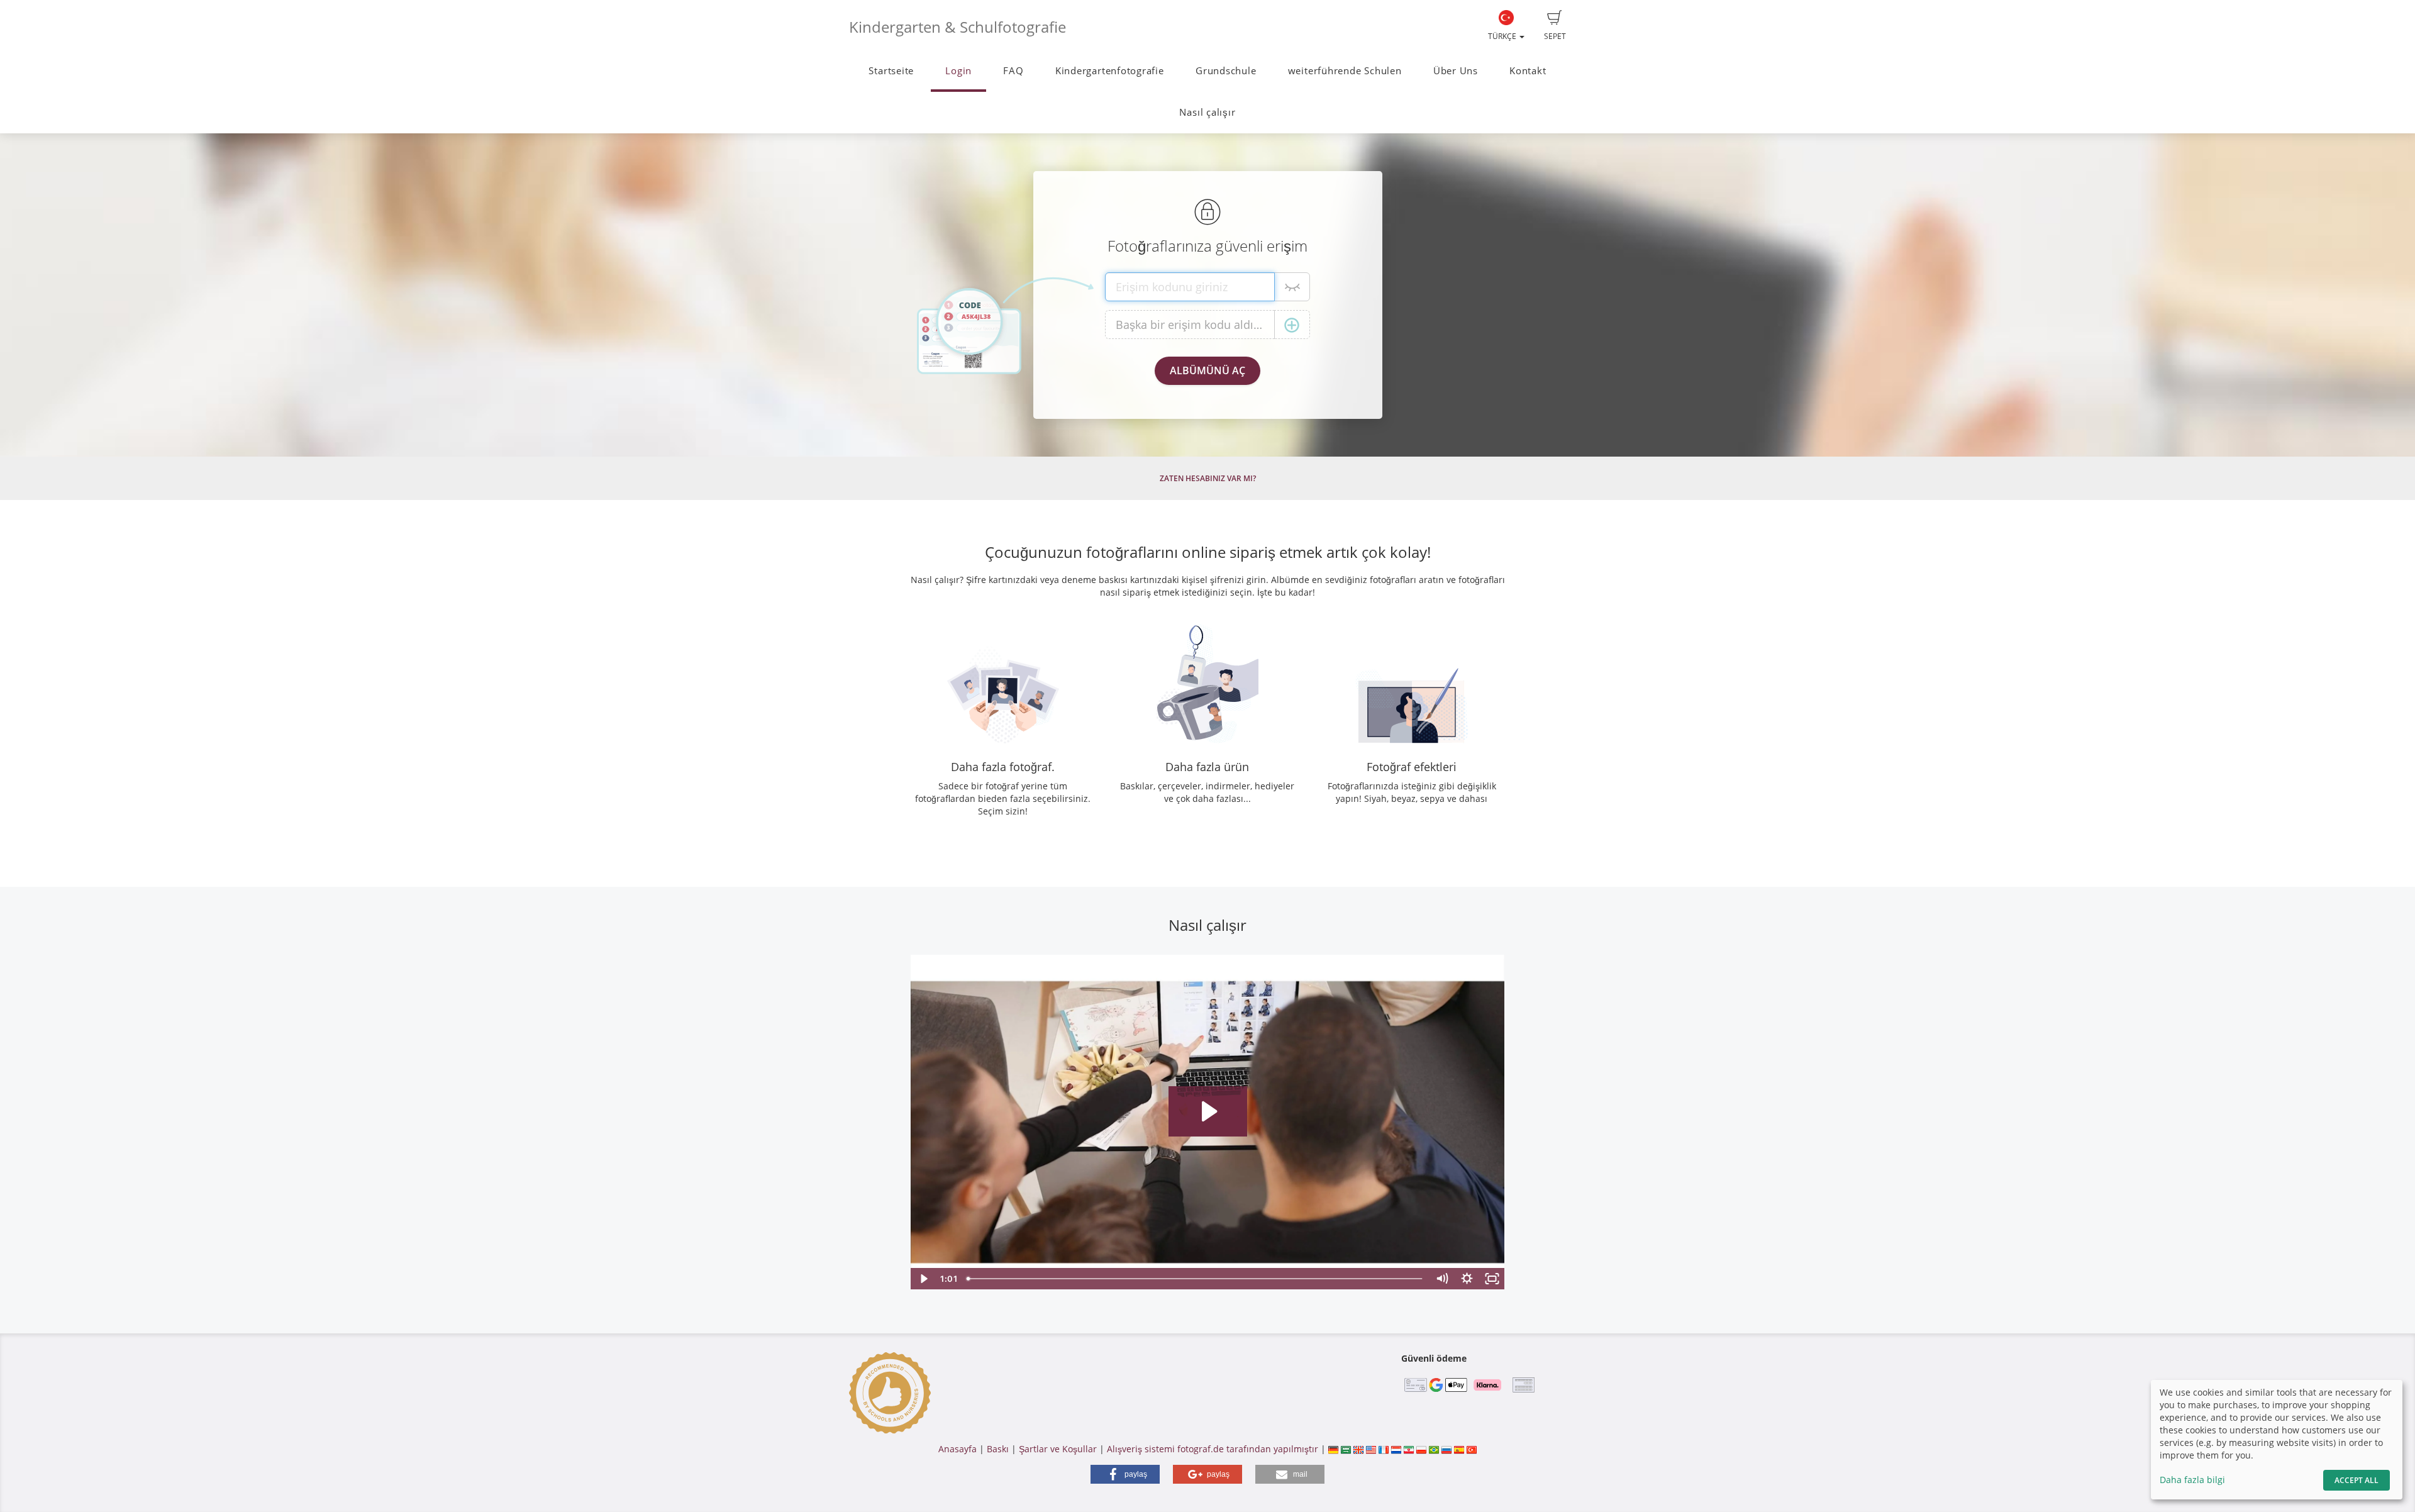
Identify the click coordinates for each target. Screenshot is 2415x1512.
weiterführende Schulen (1345, 71)
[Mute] (1442, 1279)
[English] (1358, 1449)
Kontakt (1528, 71)
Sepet (1555, 36)
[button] (1125, 1474)
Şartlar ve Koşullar (1058, 1449)
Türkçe (1503, 36)
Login (958, 71)
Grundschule (1226, 71)
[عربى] (1346, 1449)
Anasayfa (958, 1449)
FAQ (1013, 71)
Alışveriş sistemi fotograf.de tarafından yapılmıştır (1213, 1449)
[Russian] (1446, 1449)
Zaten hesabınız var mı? (1208, 478)
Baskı (998, 1449)
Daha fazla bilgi (2192, 1480)
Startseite (891, 71)
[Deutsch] (1333, 1449)
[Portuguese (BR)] (1434, 1449)
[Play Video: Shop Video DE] (1208, 1111)
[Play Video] (923, 1279)
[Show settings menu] (1467, 1279)
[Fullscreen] (1492, 1279)
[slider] (1196, 1279)
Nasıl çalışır (1207, 112)
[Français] (1384, 1449)
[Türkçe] (1472, 1449)
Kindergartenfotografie (1110, 71)
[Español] (1459, 1449)
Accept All (2357, 1480)
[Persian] (1409, 1449)
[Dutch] (1396, 1449)
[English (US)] (1371, 1449)
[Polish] (1421, 1449)
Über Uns (1456, 71)
